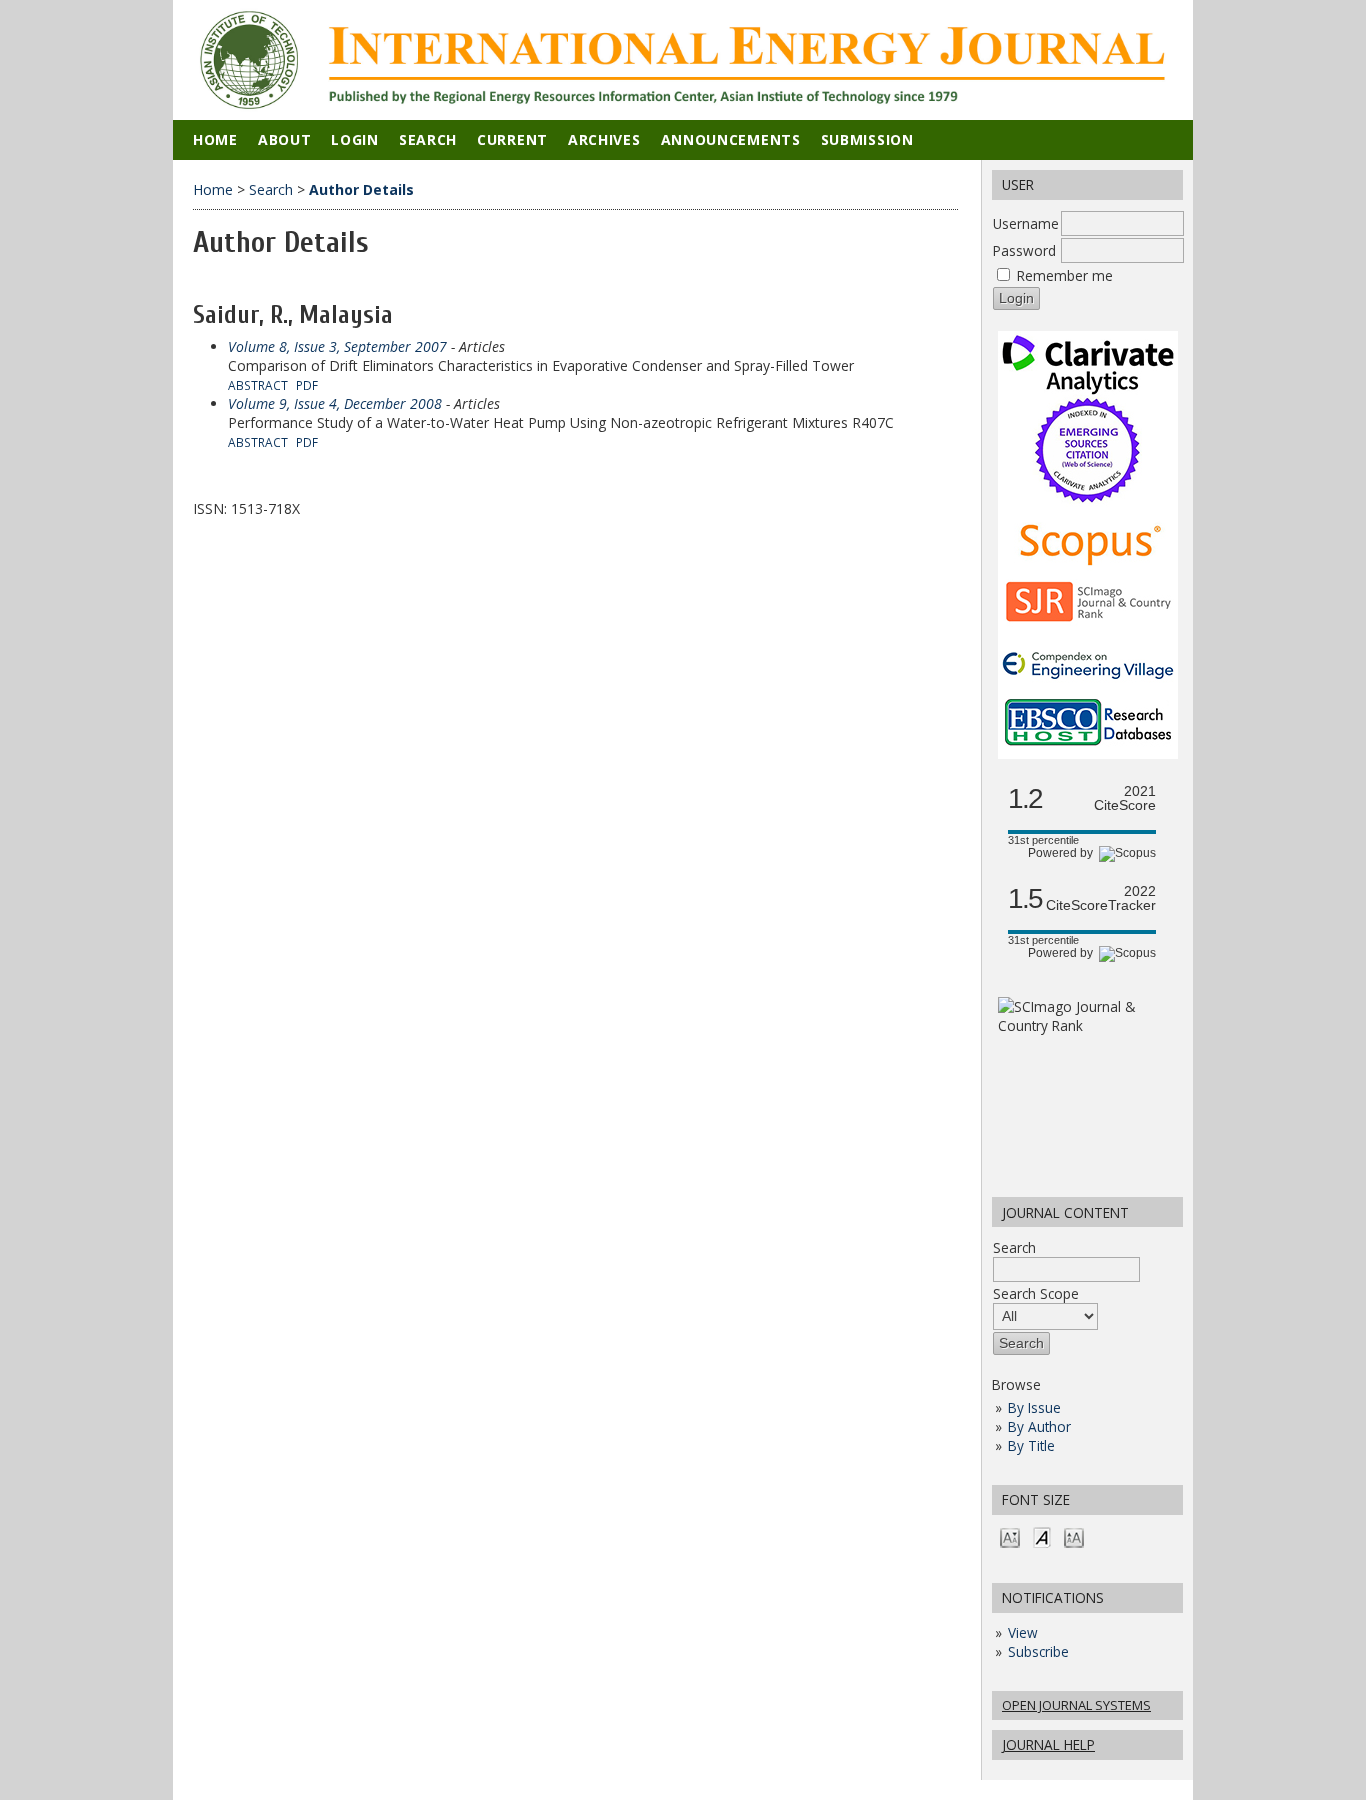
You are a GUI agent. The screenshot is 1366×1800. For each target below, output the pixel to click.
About (285, 139)
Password (1024, 250)
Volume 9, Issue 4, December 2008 (335, 403)
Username (1026, 223)
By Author (1039, 1426)
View (1023, 1632)
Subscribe (1038, 1651)
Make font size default (1042, 1536)
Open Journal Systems (1076, 1705)
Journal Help (1048, 1744)
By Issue (1034, 1407)
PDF (307, 385)
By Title (1031, 1445)
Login (355, 139)
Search (1014, 1247)
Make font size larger (1074, 1536)
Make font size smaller (1010, 1536)
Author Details (361, 189)
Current (512, 139)
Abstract (258, 385)
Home (215, 139)
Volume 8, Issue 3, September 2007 (337, 346)
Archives (604, 139)
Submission (867, 139)
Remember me (1065, 275)
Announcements (731, 139)
